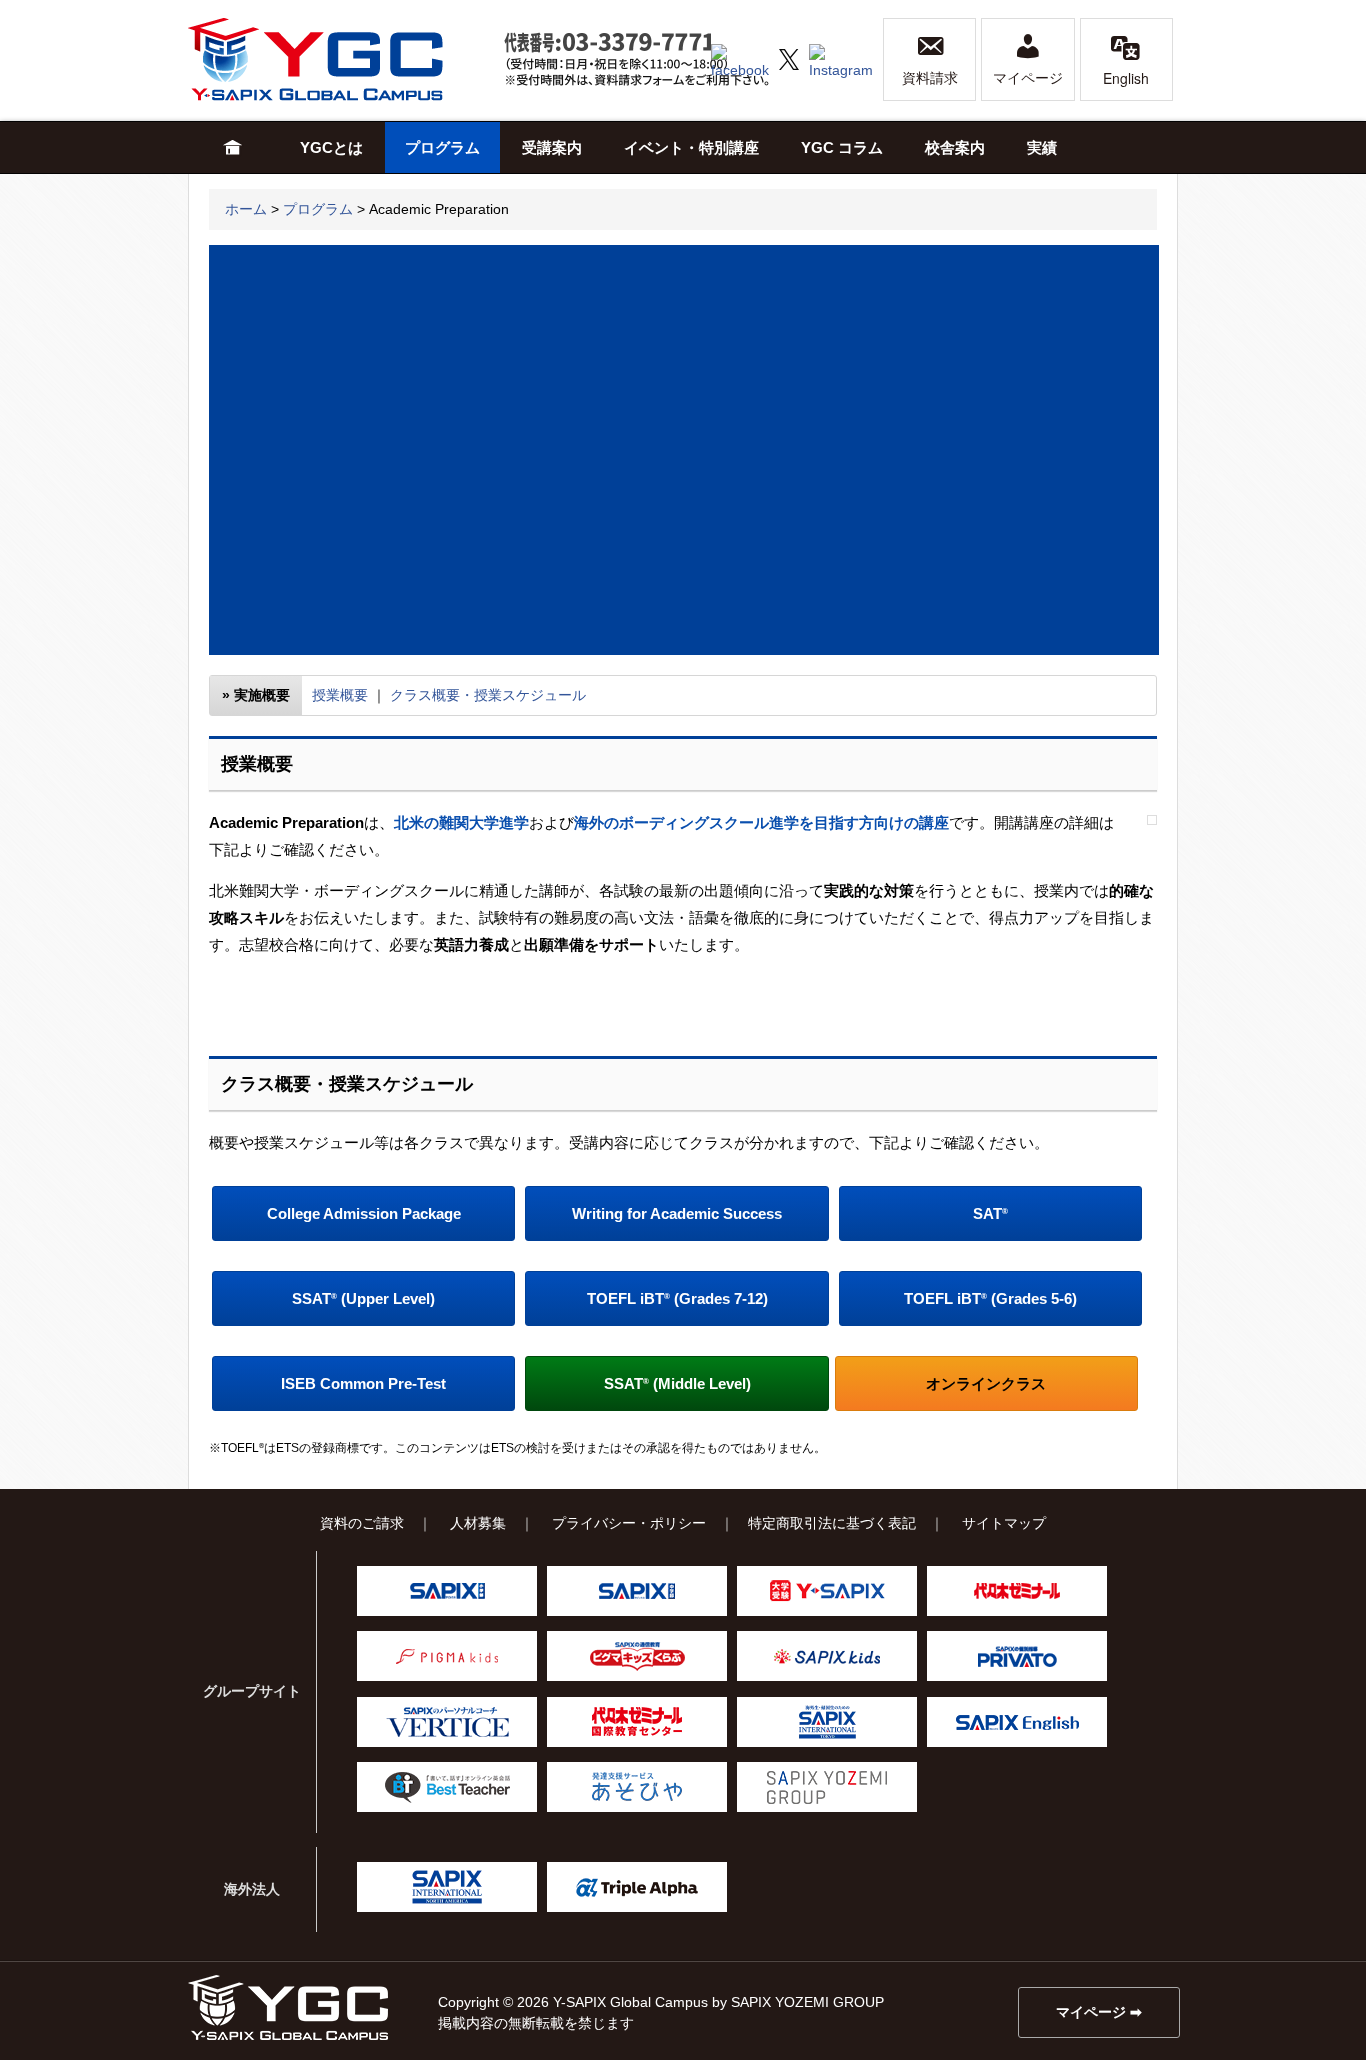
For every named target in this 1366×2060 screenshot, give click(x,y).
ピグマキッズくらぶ (637, 1656)
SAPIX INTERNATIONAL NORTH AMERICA (447, 1887)
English (1126, 78)
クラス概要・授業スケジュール (488, 695)
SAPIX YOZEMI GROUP (827, 1787)
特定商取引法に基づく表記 (832, 1523)
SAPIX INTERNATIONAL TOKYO (827, 1722)
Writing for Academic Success (677, 1213)
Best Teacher (447, 1787)
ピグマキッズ (447, 1656)
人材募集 (478, 1523)
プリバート (1017, 1656)
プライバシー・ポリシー (629, 1523)
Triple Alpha (637, 1887)
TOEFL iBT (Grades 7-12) (677, 1298)
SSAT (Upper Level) (363, 1298)
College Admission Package (364, 1213)
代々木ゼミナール (1017, 1591)
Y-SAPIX (827, 1591)
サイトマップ (1004, 1523)
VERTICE (447, 1722)
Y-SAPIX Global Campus (338, 59)
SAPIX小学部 (447, 1591)
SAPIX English (1017, 1722)
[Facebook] (740, 58)
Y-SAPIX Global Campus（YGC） (288, 2007)
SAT (990, 1213)
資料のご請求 (362, 1523)
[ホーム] (233, 147)
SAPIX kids (827, 1656)
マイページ (1028, 78)
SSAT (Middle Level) (677, 1383)
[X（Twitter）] (789, 58)
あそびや (637, 1787)
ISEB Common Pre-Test (363, 1383)
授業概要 (340, 695)
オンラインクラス (986, 1383)
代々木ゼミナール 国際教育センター (637, 1722)
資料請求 (930, 78)
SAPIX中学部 (637, 1591)
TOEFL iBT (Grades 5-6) (990, 1298)
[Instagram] (841, 58)
